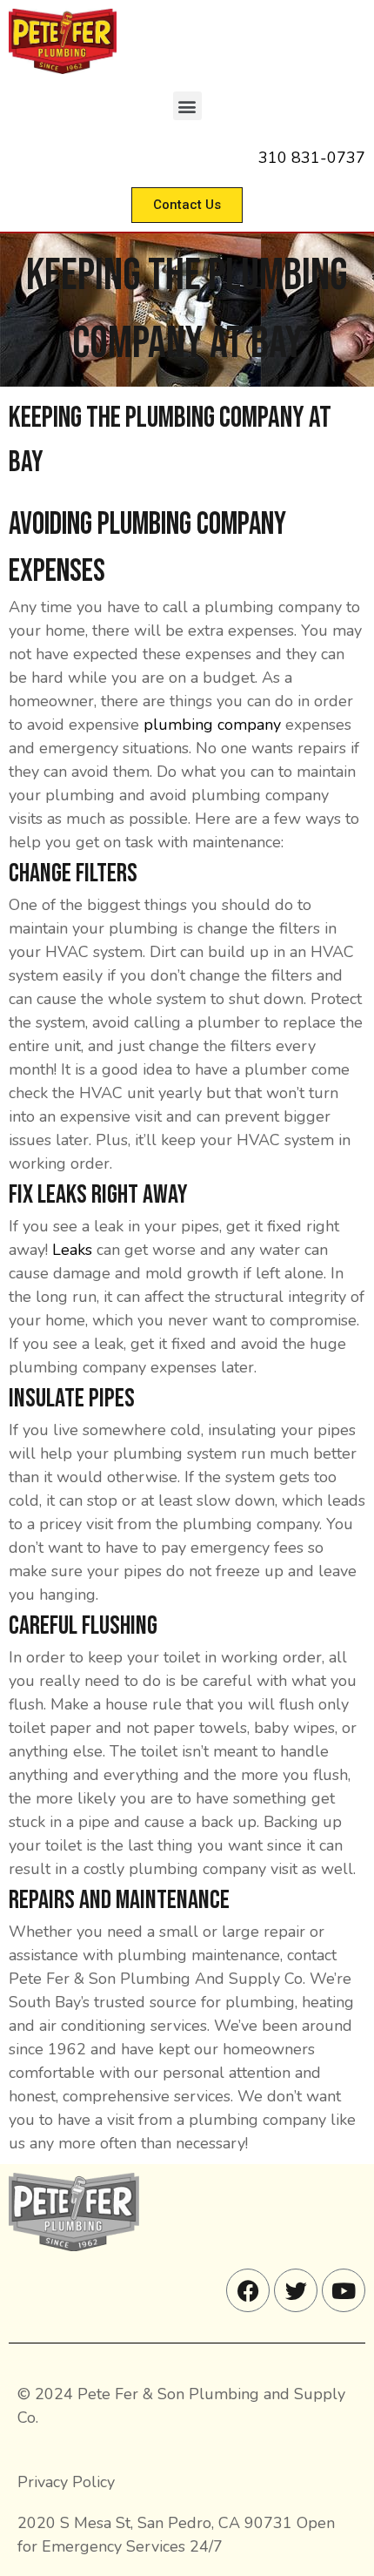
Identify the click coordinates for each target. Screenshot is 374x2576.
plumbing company (212, 725)
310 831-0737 (312, 158)
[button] (187, 106)
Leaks (72, 1250)
